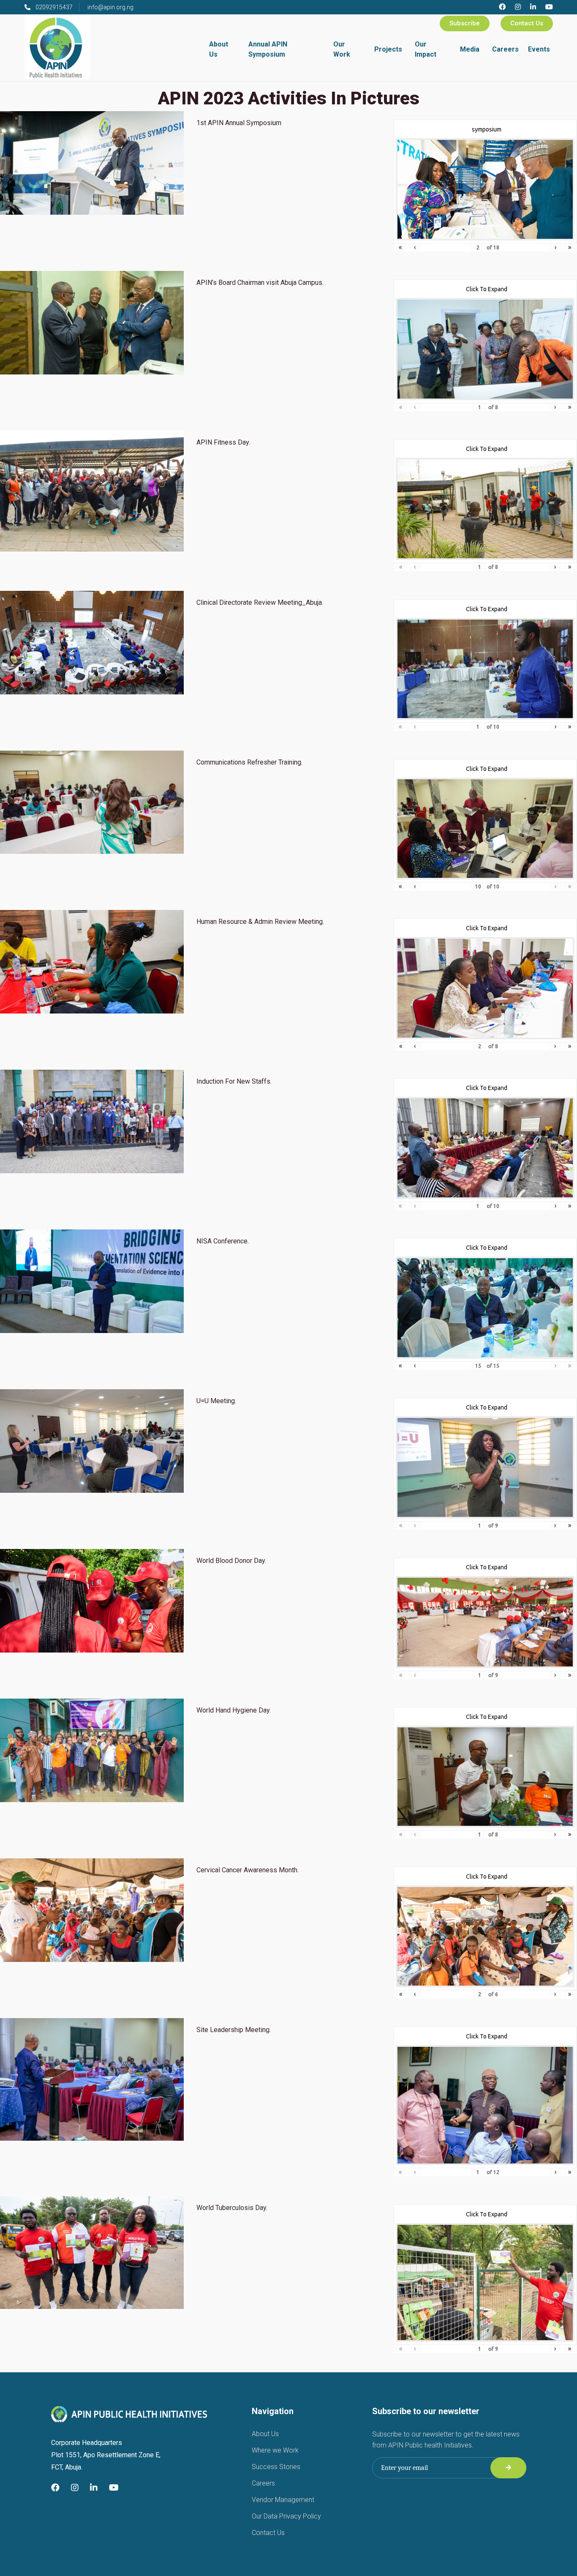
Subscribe (465, 23)
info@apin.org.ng (110, 7)
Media (470, 49)
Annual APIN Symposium (268, 49)
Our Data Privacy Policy (286, 2516)
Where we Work (275, 2450)
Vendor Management (283, 2500)
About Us (219, 49)
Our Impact (426, 49)
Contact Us (527, 23)
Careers (505, 49)
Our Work (342, 49)
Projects (388, 49)
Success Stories (276, 2467)
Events (539, 49)
